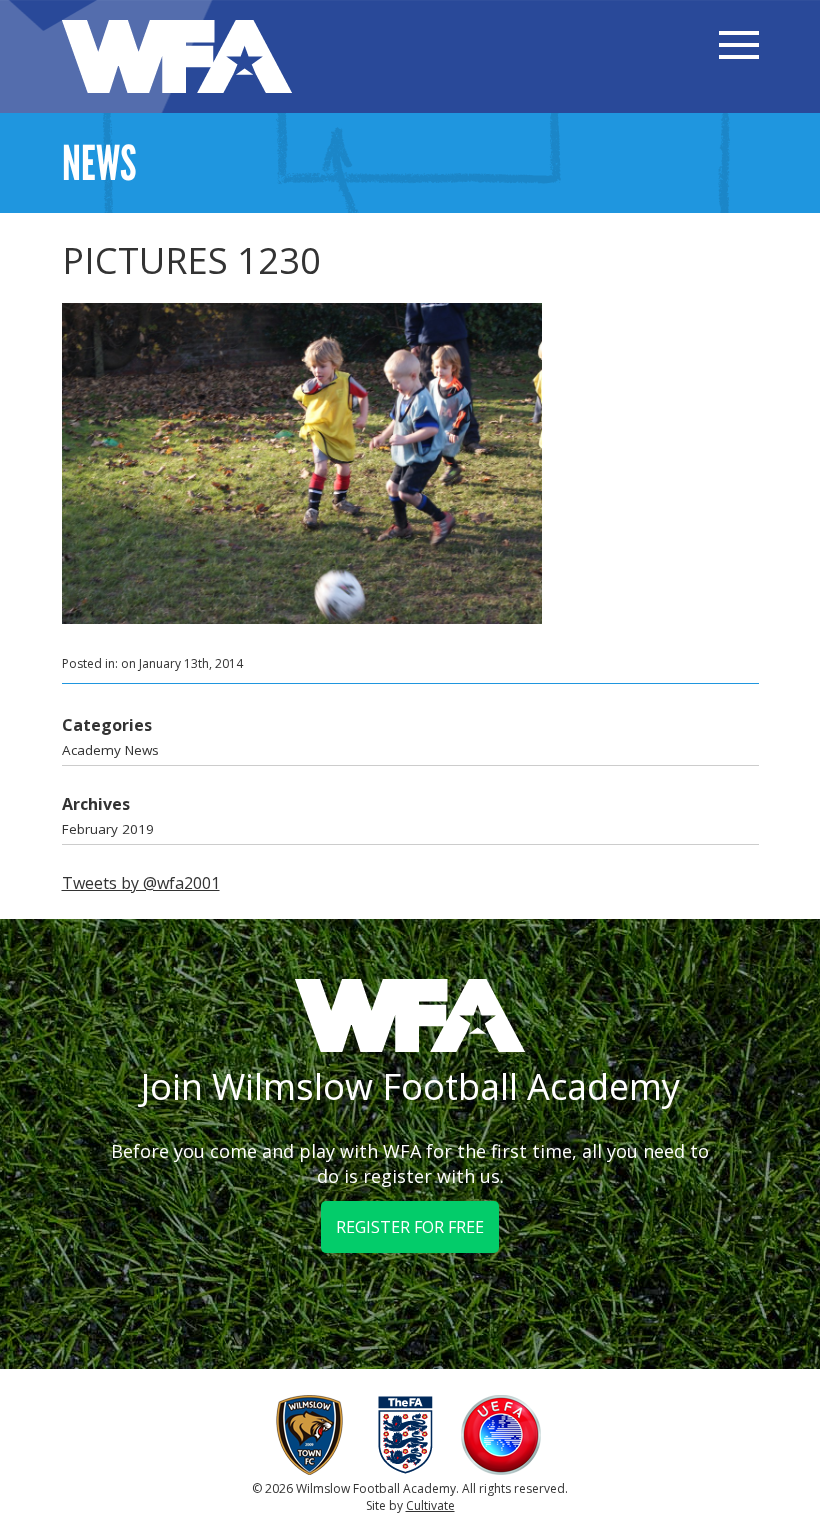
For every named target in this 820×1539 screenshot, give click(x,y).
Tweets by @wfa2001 (141, 883)
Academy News (110, 750)
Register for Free (410, 1227)
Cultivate (430, 1505)
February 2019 (108, 829)
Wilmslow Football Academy (177, 56)
